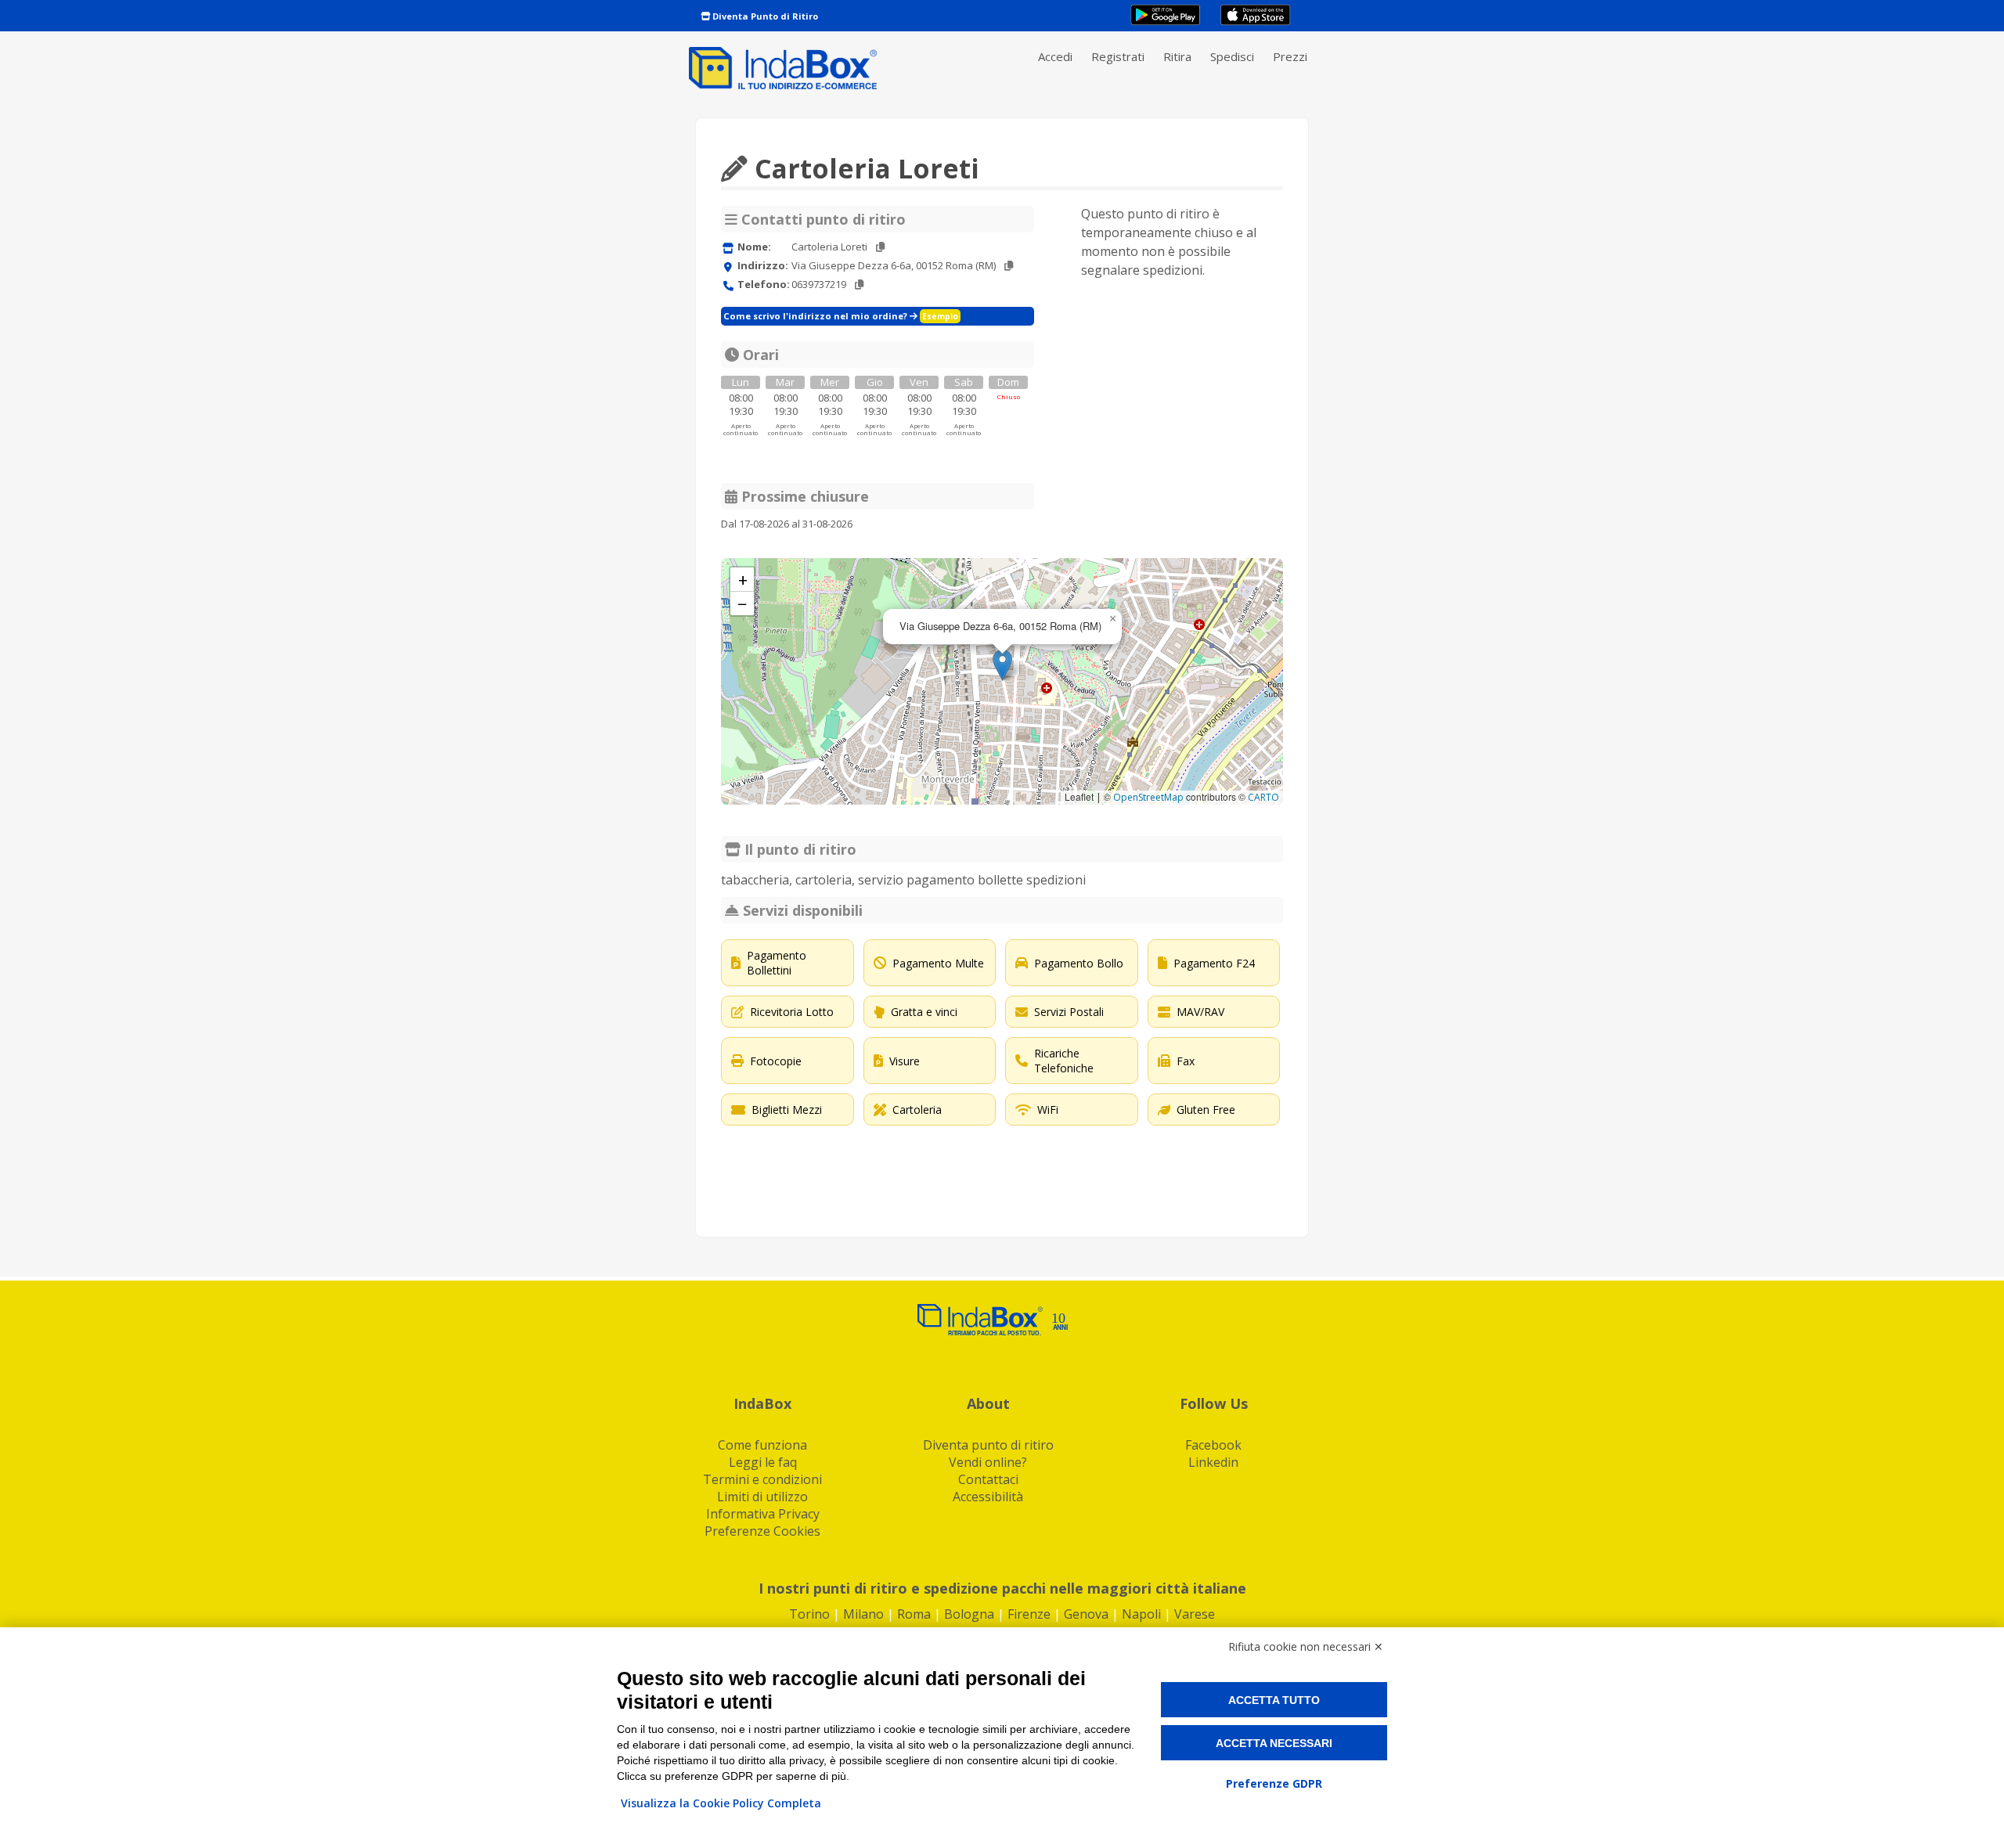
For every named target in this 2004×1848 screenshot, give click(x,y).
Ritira (1177, 56)
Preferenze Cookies (762, 1531)
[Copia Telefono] (859, 285)
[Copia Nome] (880, 247)
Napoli (1141, 1614)
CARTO (1263, 797)
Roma (914, 1614)
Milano (863, 1614)
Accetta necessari (1274, 1743)
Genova (1086, 1614)
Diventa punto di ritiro (988, 1445)
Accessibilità (988, 1497)
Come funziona (762, 1445)
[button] (1002, 665)
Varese (1195, 1614)
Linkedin (1213, 1462)
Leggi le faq (763, 1462)
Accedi (1055, 56)
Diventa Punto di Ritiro (764, 16)
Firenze (1029, 1614)
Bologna (969, 1614)
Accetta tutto (1274, 1700)
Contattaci (988, 1479)
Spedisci (1232, 56)
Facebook (1213, 1445)
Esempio (940, 316)
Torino (809, 1614)
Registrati (1118, 56)
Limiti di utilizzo (762, 1497)
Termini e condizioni (762, 1479)
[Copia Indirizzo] (1009, 266)
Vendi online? (988, 1462)
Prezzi (1290, 56)
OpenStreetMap (1148, 797)
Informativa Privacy (763, 1514)
